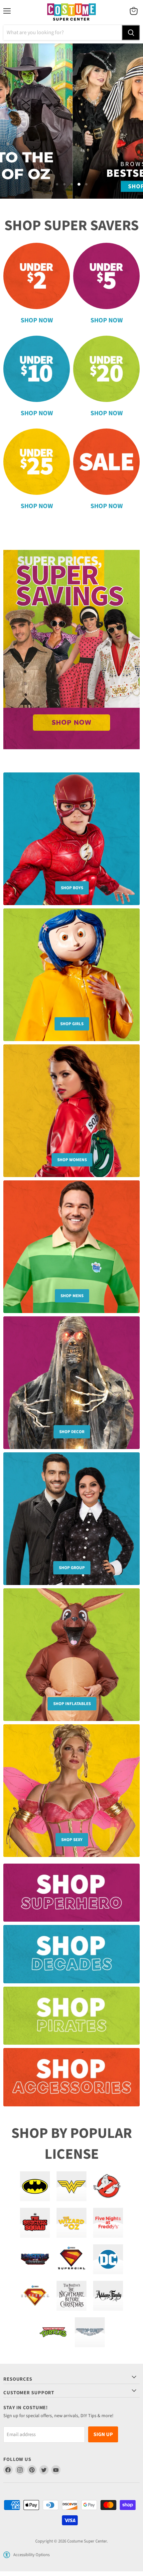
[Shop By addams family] (108, 2296)
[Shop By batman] (35, 2186)
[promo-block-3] (71, 2019)
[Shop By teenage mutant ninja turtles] (53, 2332)
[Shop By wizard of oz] (71, 2223)
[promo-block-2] (71, 1957)
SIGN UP (103, 2434)
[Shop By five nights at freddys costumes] (108, 2223)
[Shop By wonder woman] (71, 2186)
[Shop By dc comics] (108, 2259)
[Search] (131, 33)
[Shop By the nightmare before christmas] (71, 2296)
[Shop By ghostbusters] (108, 2186)
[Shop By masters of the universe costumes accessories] (35, 2259)
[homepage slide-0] (71, 650)
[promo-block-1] (71, 1896)
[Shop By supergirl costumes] (71, 2259)
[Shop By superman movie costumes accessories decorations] (35, 2296)
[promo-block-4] (71, 2080)
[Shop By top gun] (90, 2332)
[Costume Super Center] (71, 12)
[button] (7, 2555)
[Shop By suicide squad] (35, 2223)
